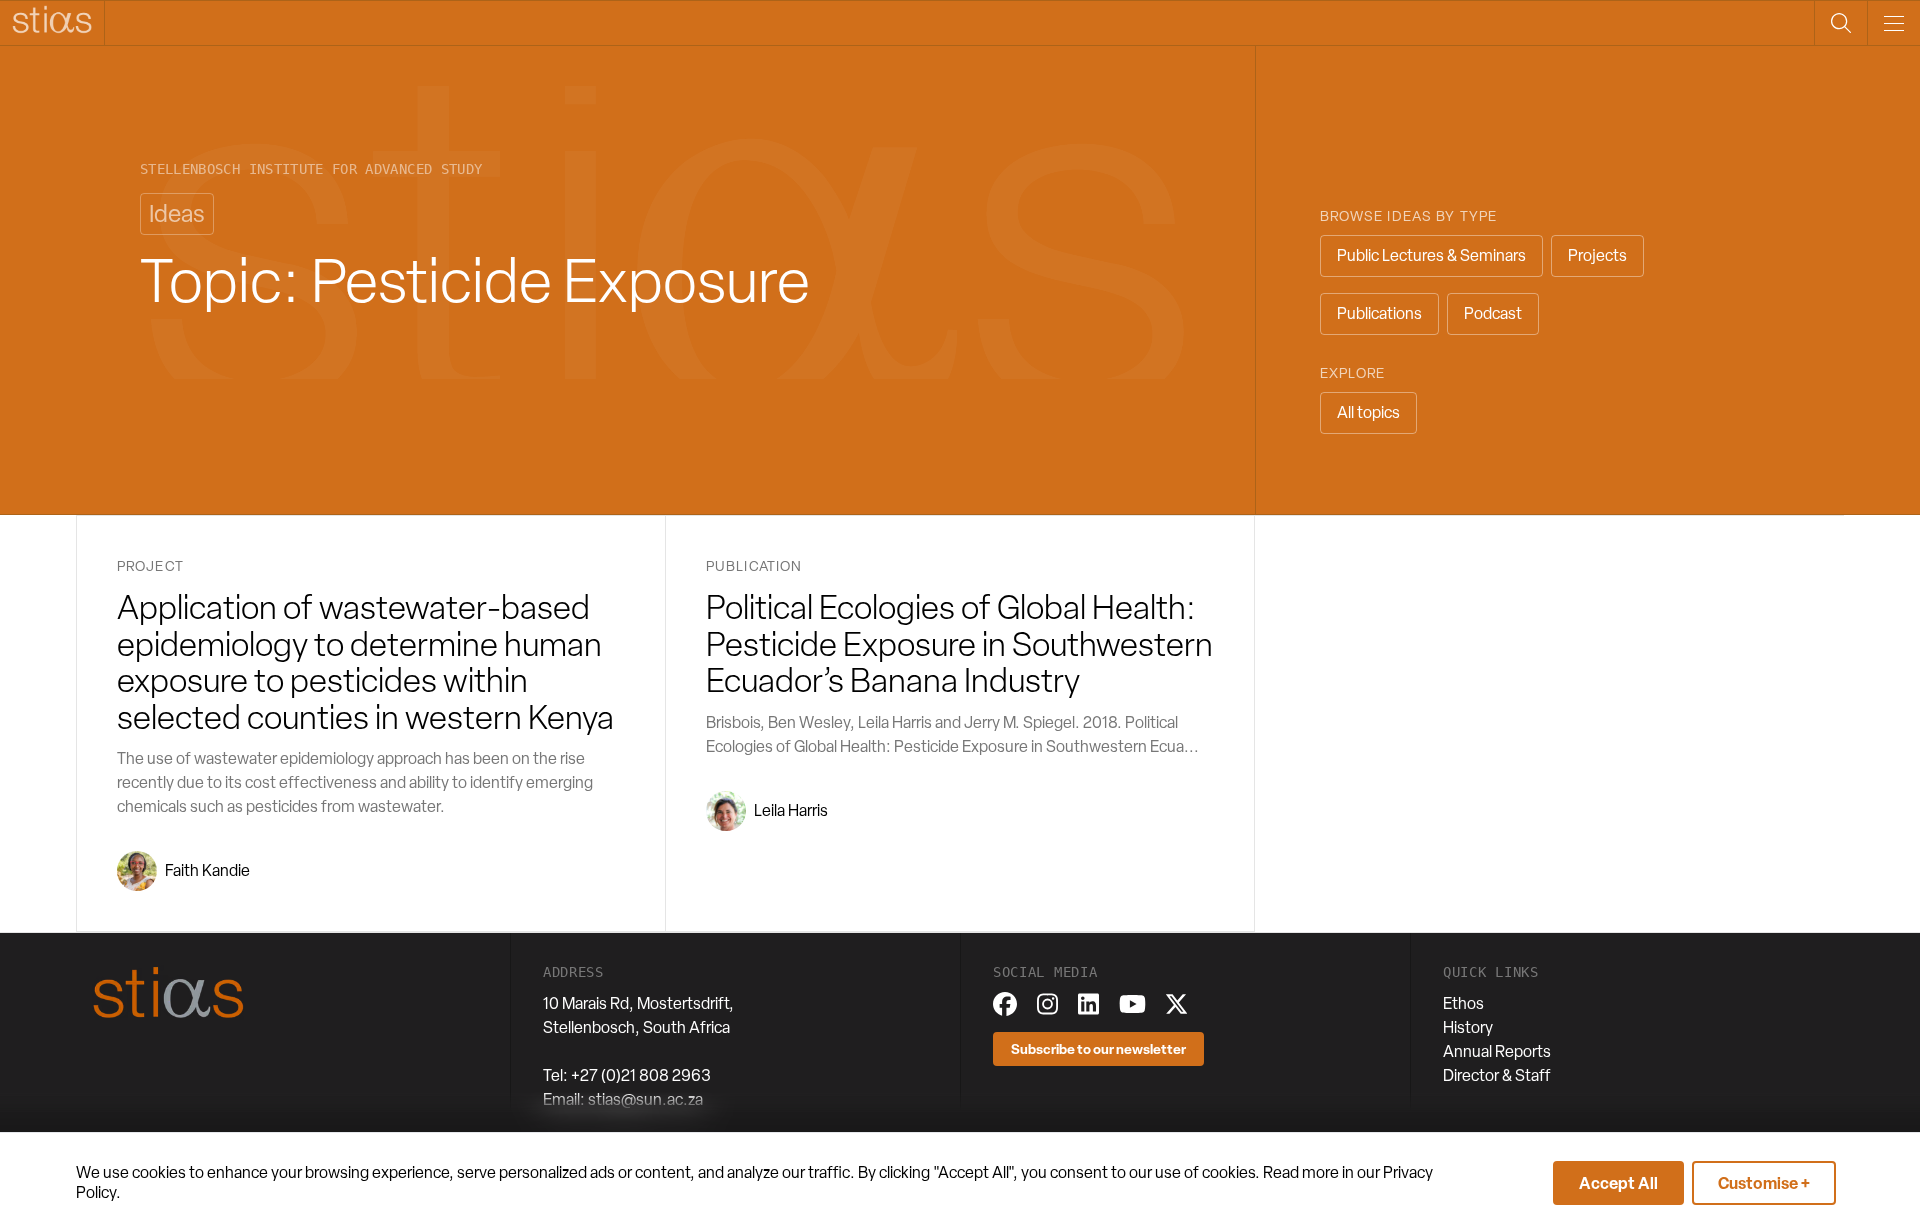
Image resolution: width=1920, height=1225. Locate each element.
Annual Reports (1497, 1051)
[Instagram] (1047, 1004)
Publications (1379, 313)
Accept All (1618, 1183)
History (1468, 1027)
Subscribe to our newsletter (1098, 1048)
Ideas (177, 213)
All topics (1368, 412)
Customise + (1764, 1183)
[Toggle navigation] (1893, 23)
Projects (1597, 255)
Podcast (1493, 313)
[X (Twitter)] (1176, 1004)
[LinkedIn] (1088, 1004)
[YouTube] (1132, 1004)
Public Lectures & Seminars (1431, 255)
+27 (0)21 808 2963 (641, 1075)
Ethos (1463, 1003)
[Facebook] (1005, 1004)
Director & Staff (1497, 1075)
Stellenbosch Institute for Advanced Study (311, 169)
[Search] (1840, 23)
